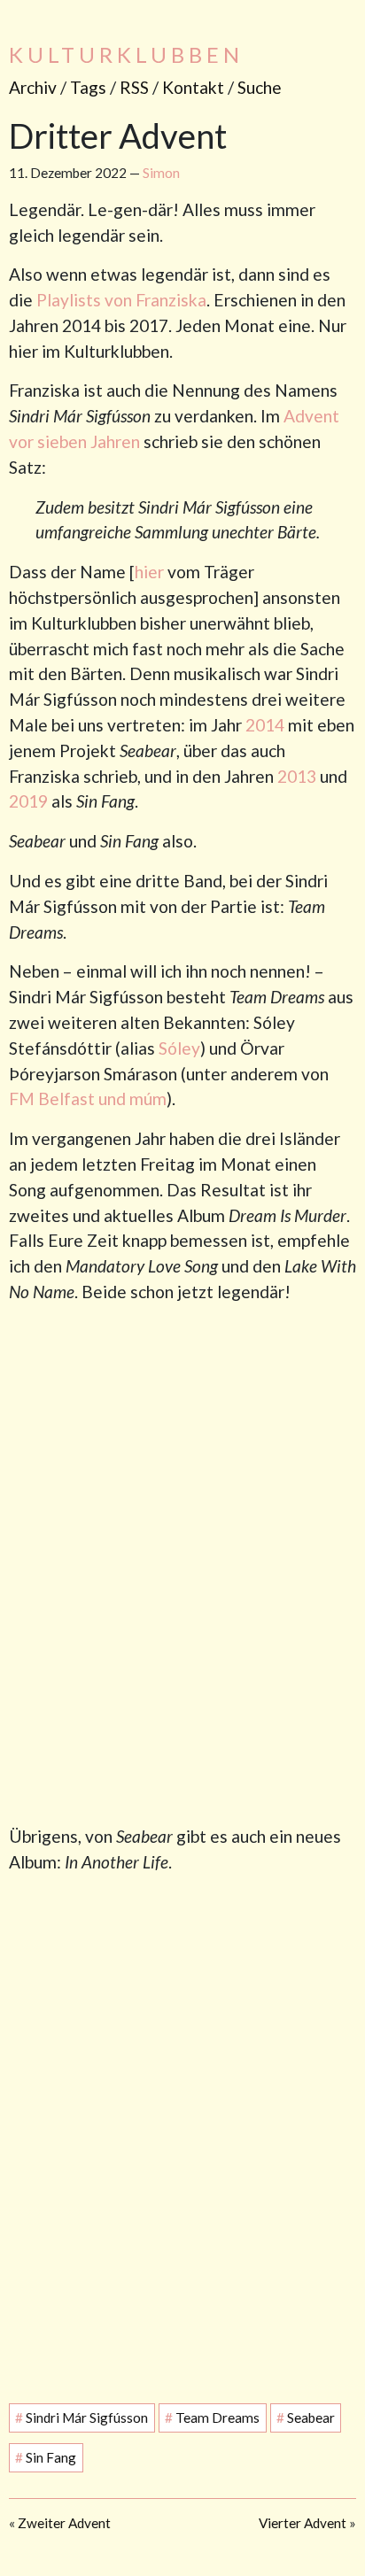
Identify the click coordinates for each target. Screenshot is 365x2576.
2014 (265, 725)
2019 (28, 801)
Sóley (179, 1048)
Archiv (33, 87)
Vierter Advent (303, 2523)
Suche (260, 87)
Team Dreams (212, 2418)
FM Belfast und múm (88, 1098)
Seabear (306, 2418)
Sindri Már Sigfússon (82, 2418)
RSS (134, 87)
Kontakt (193, 87)
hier (149, 572)
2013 (297, 776)
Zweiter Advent (64, 2523)
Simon (161, 173)
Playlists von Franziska (121, 300)
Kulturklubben (126, 54)
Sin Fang (46, 2458)
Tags (88, 87)
